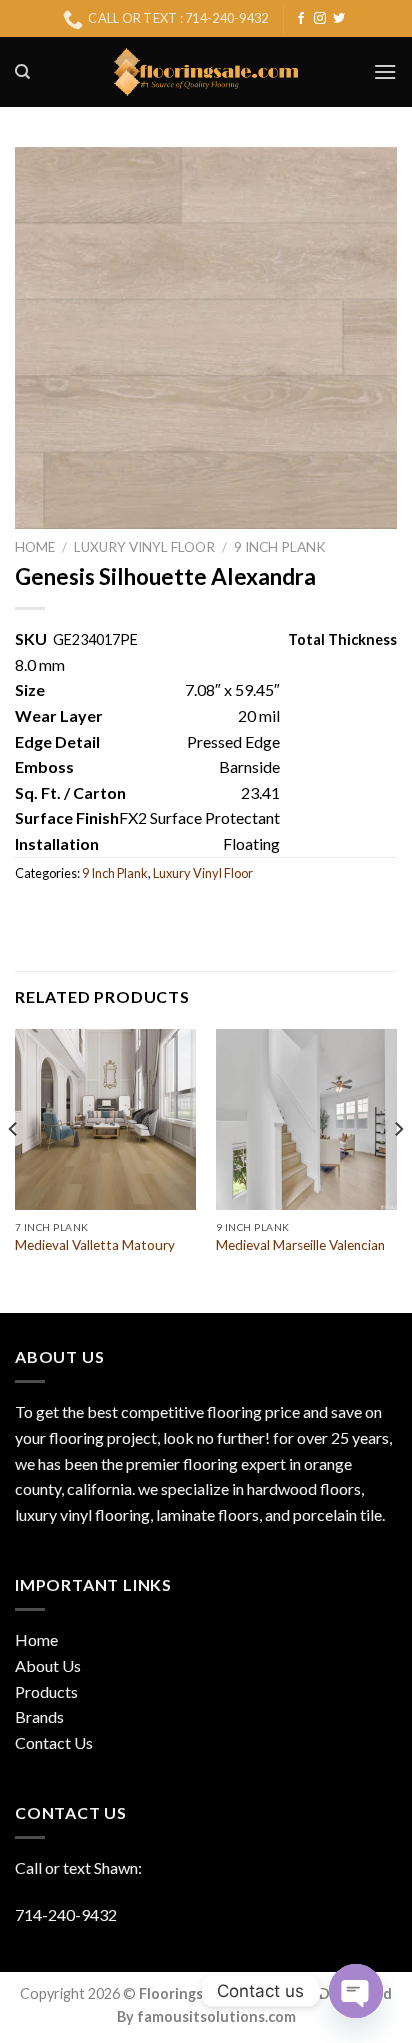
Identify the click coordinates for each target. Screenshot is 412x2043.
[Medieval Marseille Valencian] (306, 1119)
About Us (48, 1665)
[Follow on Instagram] (320, 19)
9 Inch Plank (280, 547)
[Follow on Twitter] (339, 19)
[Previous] (14, 1169)
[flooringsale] (206, 72)
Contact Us (54, 1742)
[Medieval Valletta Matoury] (105, 1119)
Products (46, 1691)
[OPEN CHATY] (356, 1991)
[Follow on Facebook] (301, 19)
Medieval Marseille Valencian (300, 1245)
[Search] (22, 72)
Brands (39, 1716)
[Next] (398, 1169)
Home (35, 547)
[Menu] (385, 71)
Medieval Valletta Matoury (95, 1245)
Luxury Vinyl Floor (144, 547)
